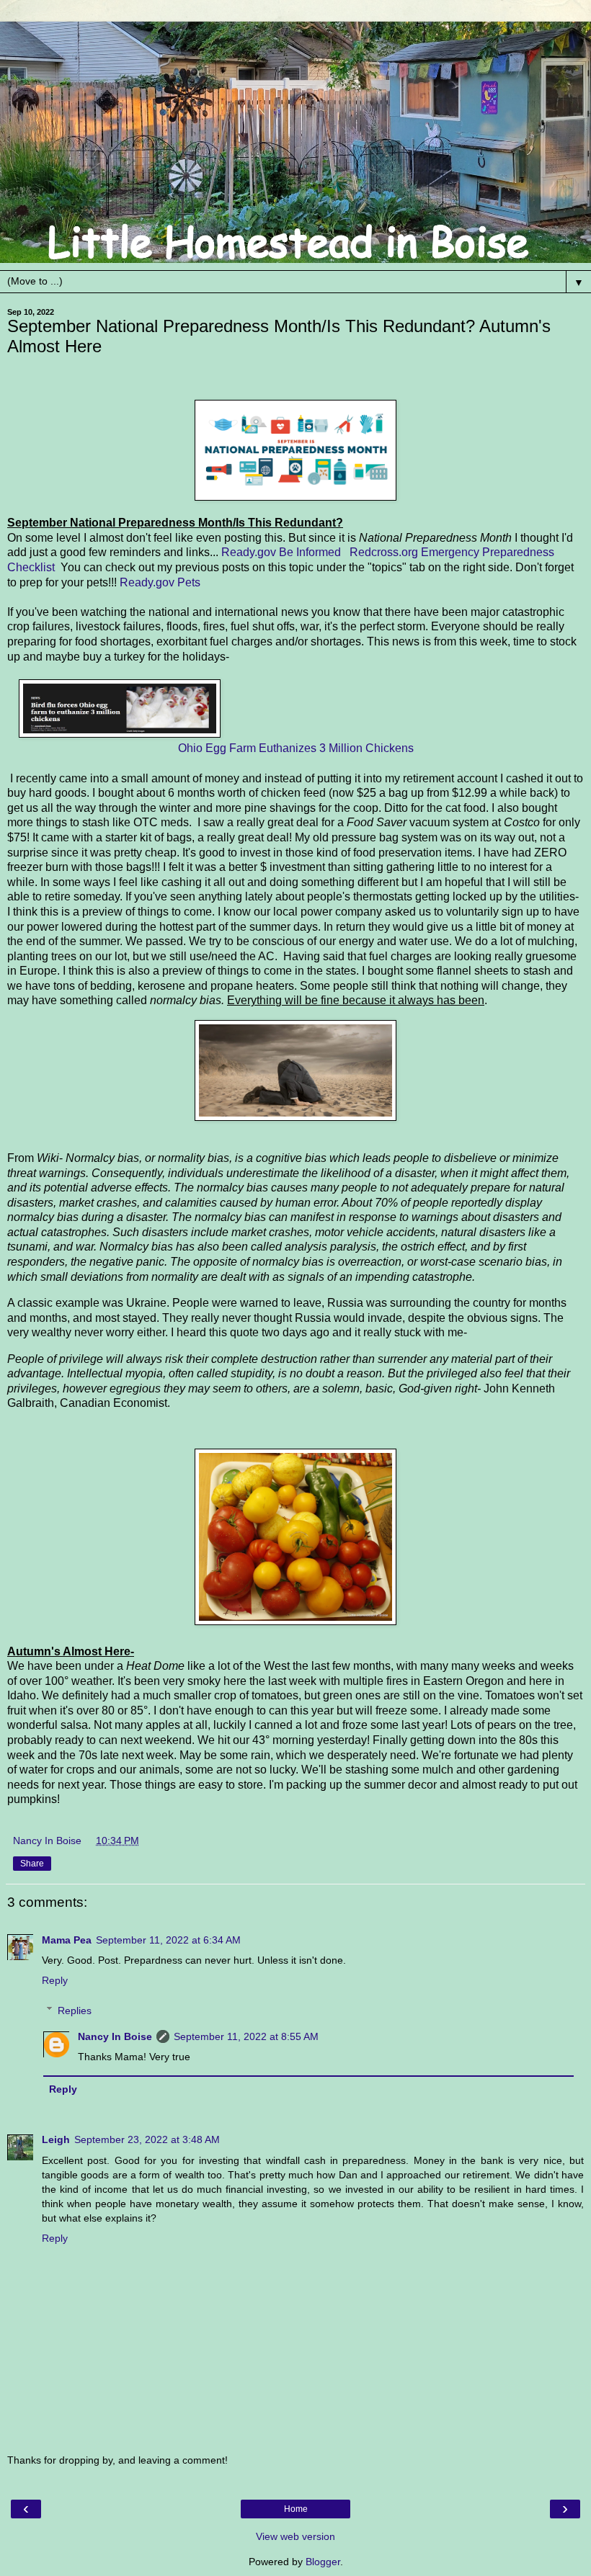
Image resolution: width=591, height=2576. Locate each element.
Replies (75, 2011)
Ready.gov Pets (160, 582)
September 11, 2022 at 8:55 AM (246, 2036)
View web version (295, 2536)
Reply (55, 1980)
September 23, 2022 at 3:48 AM (147, 2139)
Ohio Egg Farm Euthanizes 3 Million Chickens (296, 748)
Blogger (323, 2562)
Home (296, 2509)
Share (32, 1864)
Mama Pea (67, 1940)
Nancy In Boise (115, 2036)
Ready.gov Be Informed (281, 552)
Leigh (56, 2139)
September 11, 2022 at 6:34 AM (168, 1940)
